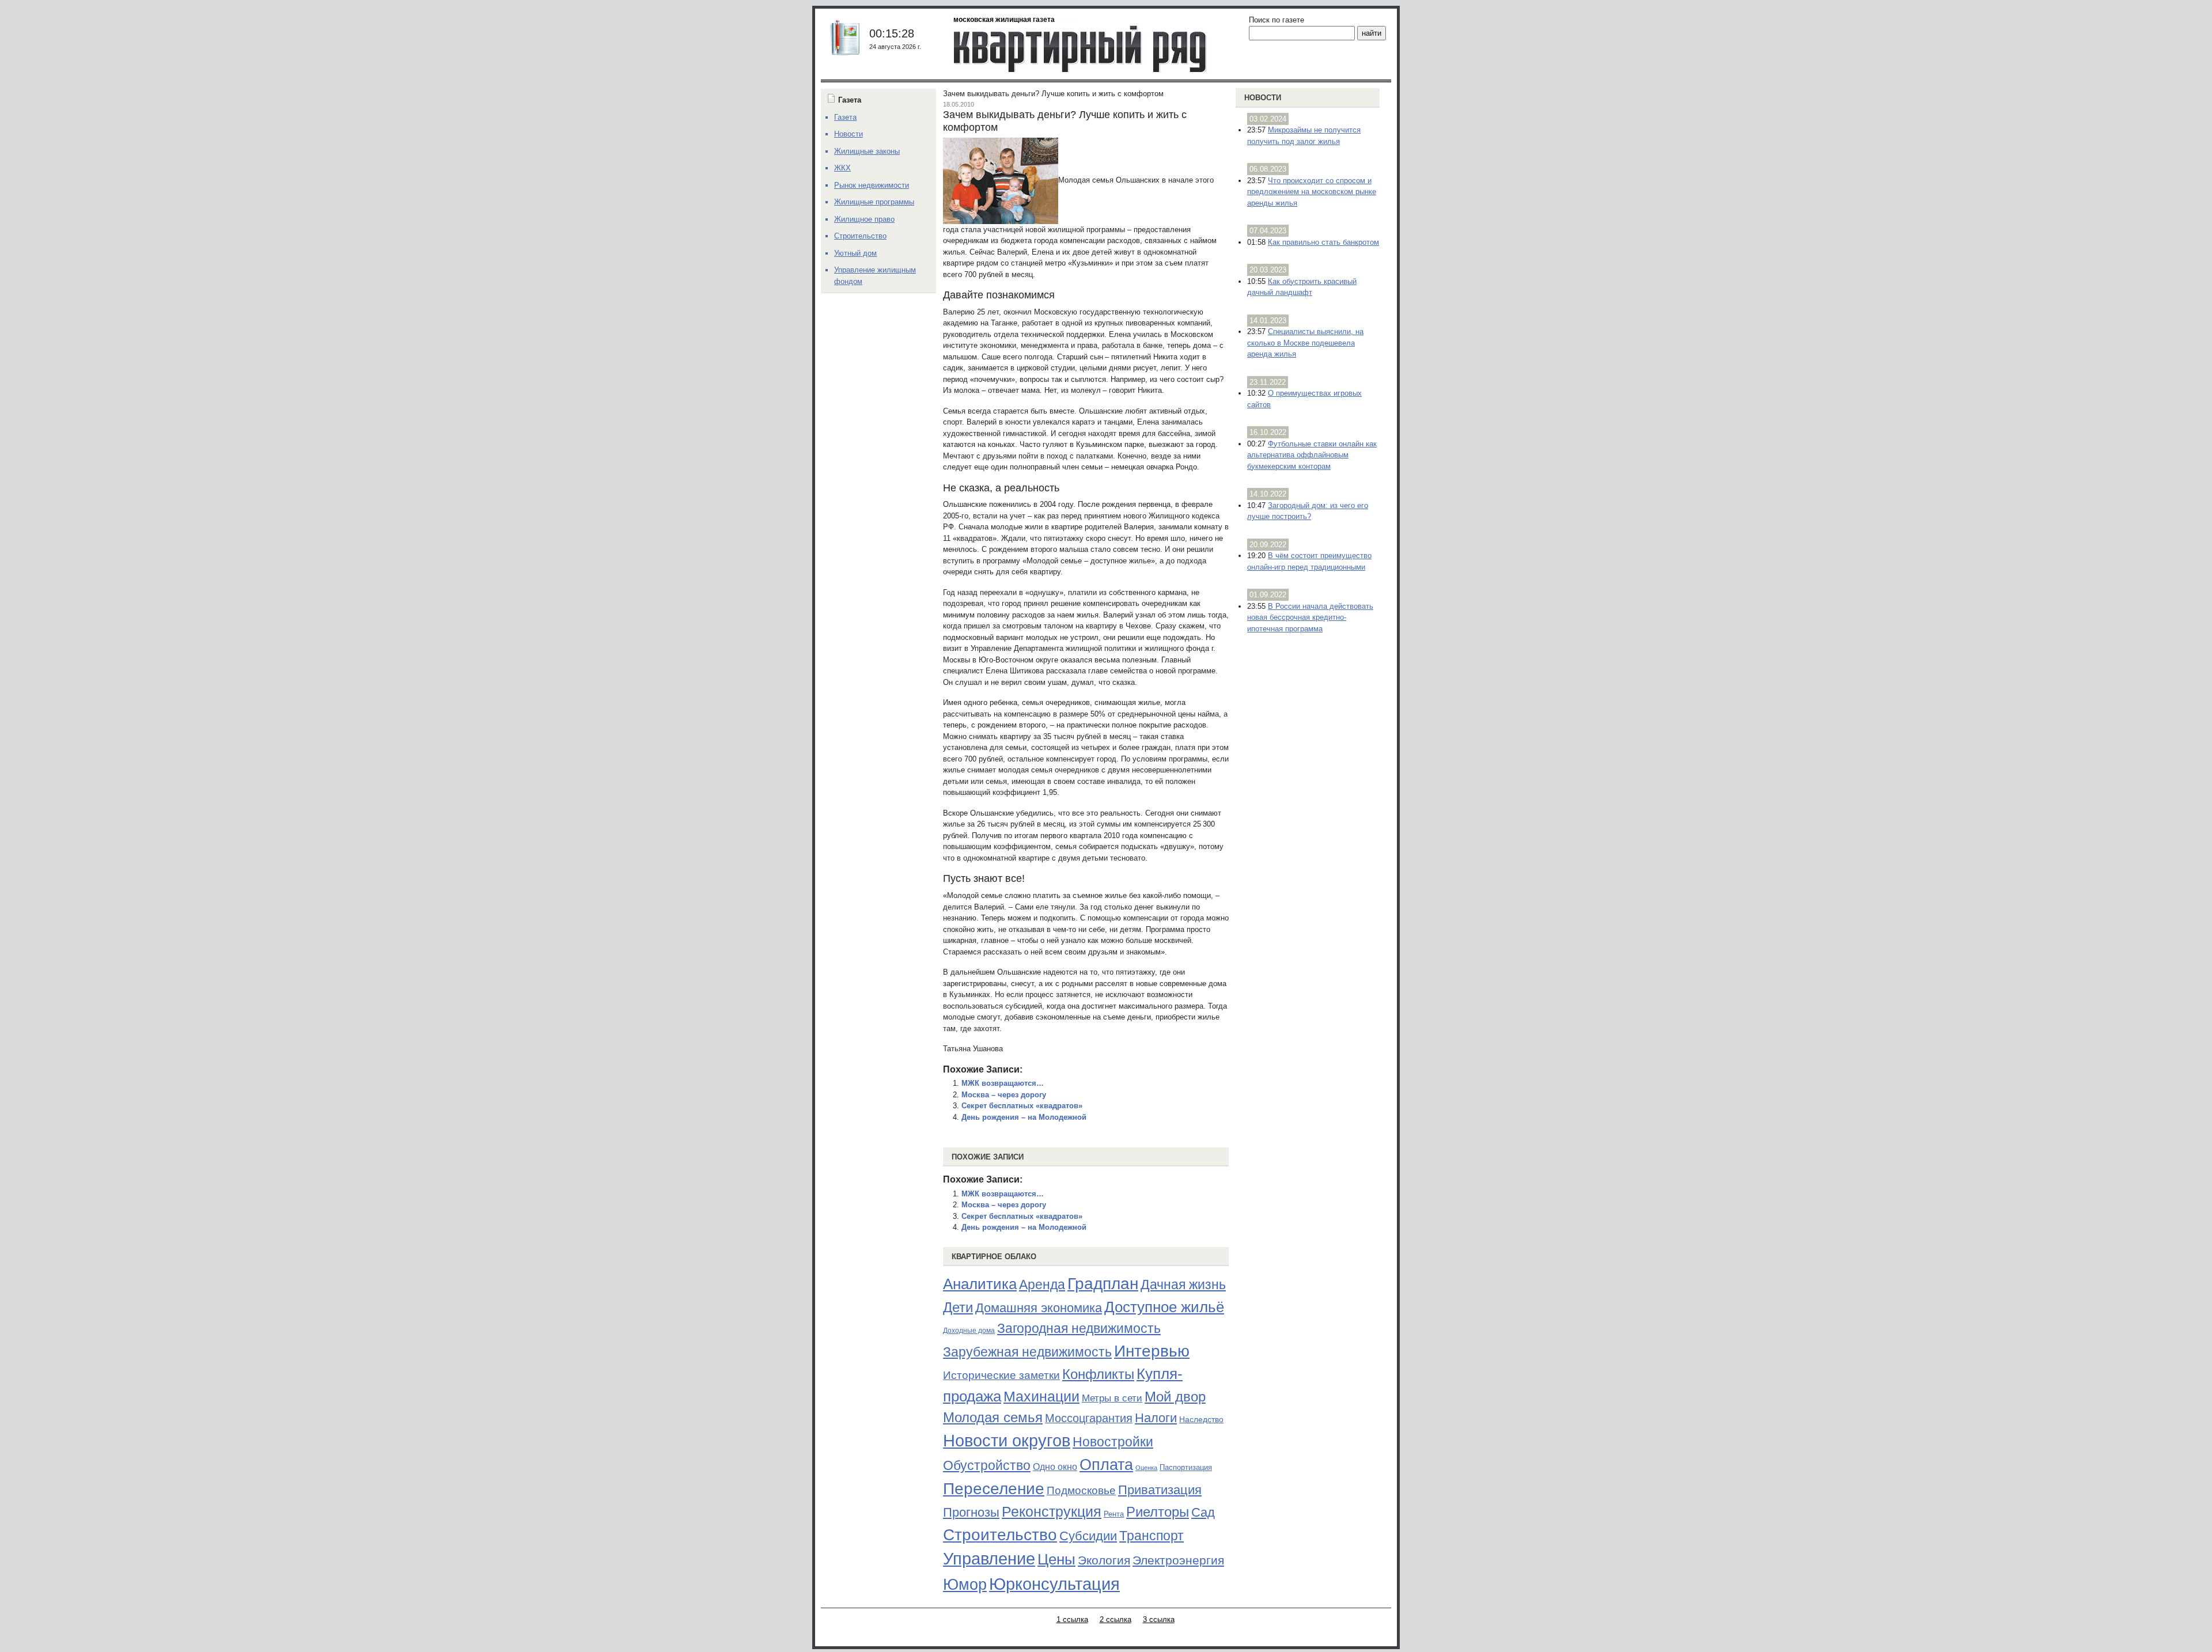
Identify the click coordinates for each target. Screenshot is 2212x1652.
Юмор (965, 1585)
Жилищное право (864, 219)
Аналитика (980, 1284)
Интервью (1152, 1351)
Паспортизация (1186, 1467)
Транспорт (1152, 1536)
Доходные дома (969, 1331)
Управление (989, 1559)
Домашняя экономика (1039, 1308)
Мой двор (1175, 1397)
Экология (1104, 1560)
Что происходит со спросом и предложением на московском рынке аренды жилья (1312, 192)
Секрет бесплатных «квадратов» (1022, 1106)
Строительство (1000, 1534)
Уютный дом (855, 253)
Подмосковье (1081, 1490)
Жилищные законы (867, 151)
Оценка (1146, 1468)
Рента (1114, 1514)
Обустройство (987, 1465)
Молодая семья (993, 1418)
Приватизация (1160, 1490)
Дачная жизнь (1183, 1285)
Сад (1203, 1512)
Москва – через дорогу (1004, 1095)
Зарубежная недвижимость (1027, 1352)
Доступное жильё (1164, 1307)
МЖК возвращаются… (1003, 1083)
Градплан (1103, 1284)
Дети (958, 1307)
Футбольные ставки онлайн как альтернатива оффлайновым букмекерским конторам (1312, 455)
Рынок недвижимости (872, 185)
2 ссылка (1116, 1619)
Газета (845, 117)
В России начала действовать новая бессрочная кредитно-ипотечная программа (1310, 617)
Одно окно (1055, 1467)
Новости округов (1007, 1440)
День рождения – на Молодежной (1024, 1117)
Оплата (1106, 1465)
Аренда (1042, 1285)
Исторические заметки (1001, 1375)
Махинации (1041, 1397)
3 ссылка (1159, 1619)
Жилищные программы (874, 202)
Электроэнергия (1178, 1560)
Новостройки (1113, 1442)
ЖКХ (842, 168)
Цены (1056, 1559)
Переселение (994, 1489)
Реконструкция (1052, 1511)
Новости (1263, 98)
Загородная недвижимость (1079, 1328)
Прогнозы (971, 1513)
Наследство (1201, 1419)
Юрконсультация (1054, 1584)
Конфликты (1098, 1374)
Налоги (1156, 1418)
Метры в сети (1112, 1398)
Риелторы (1158, 1512)
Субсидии (1088, 1536)
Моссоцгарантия (1089, 1418)
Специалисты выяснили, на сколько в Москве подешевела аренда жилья (1305, 343)
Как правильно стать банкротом (1323, 242)
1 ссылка (1072, 1619)
